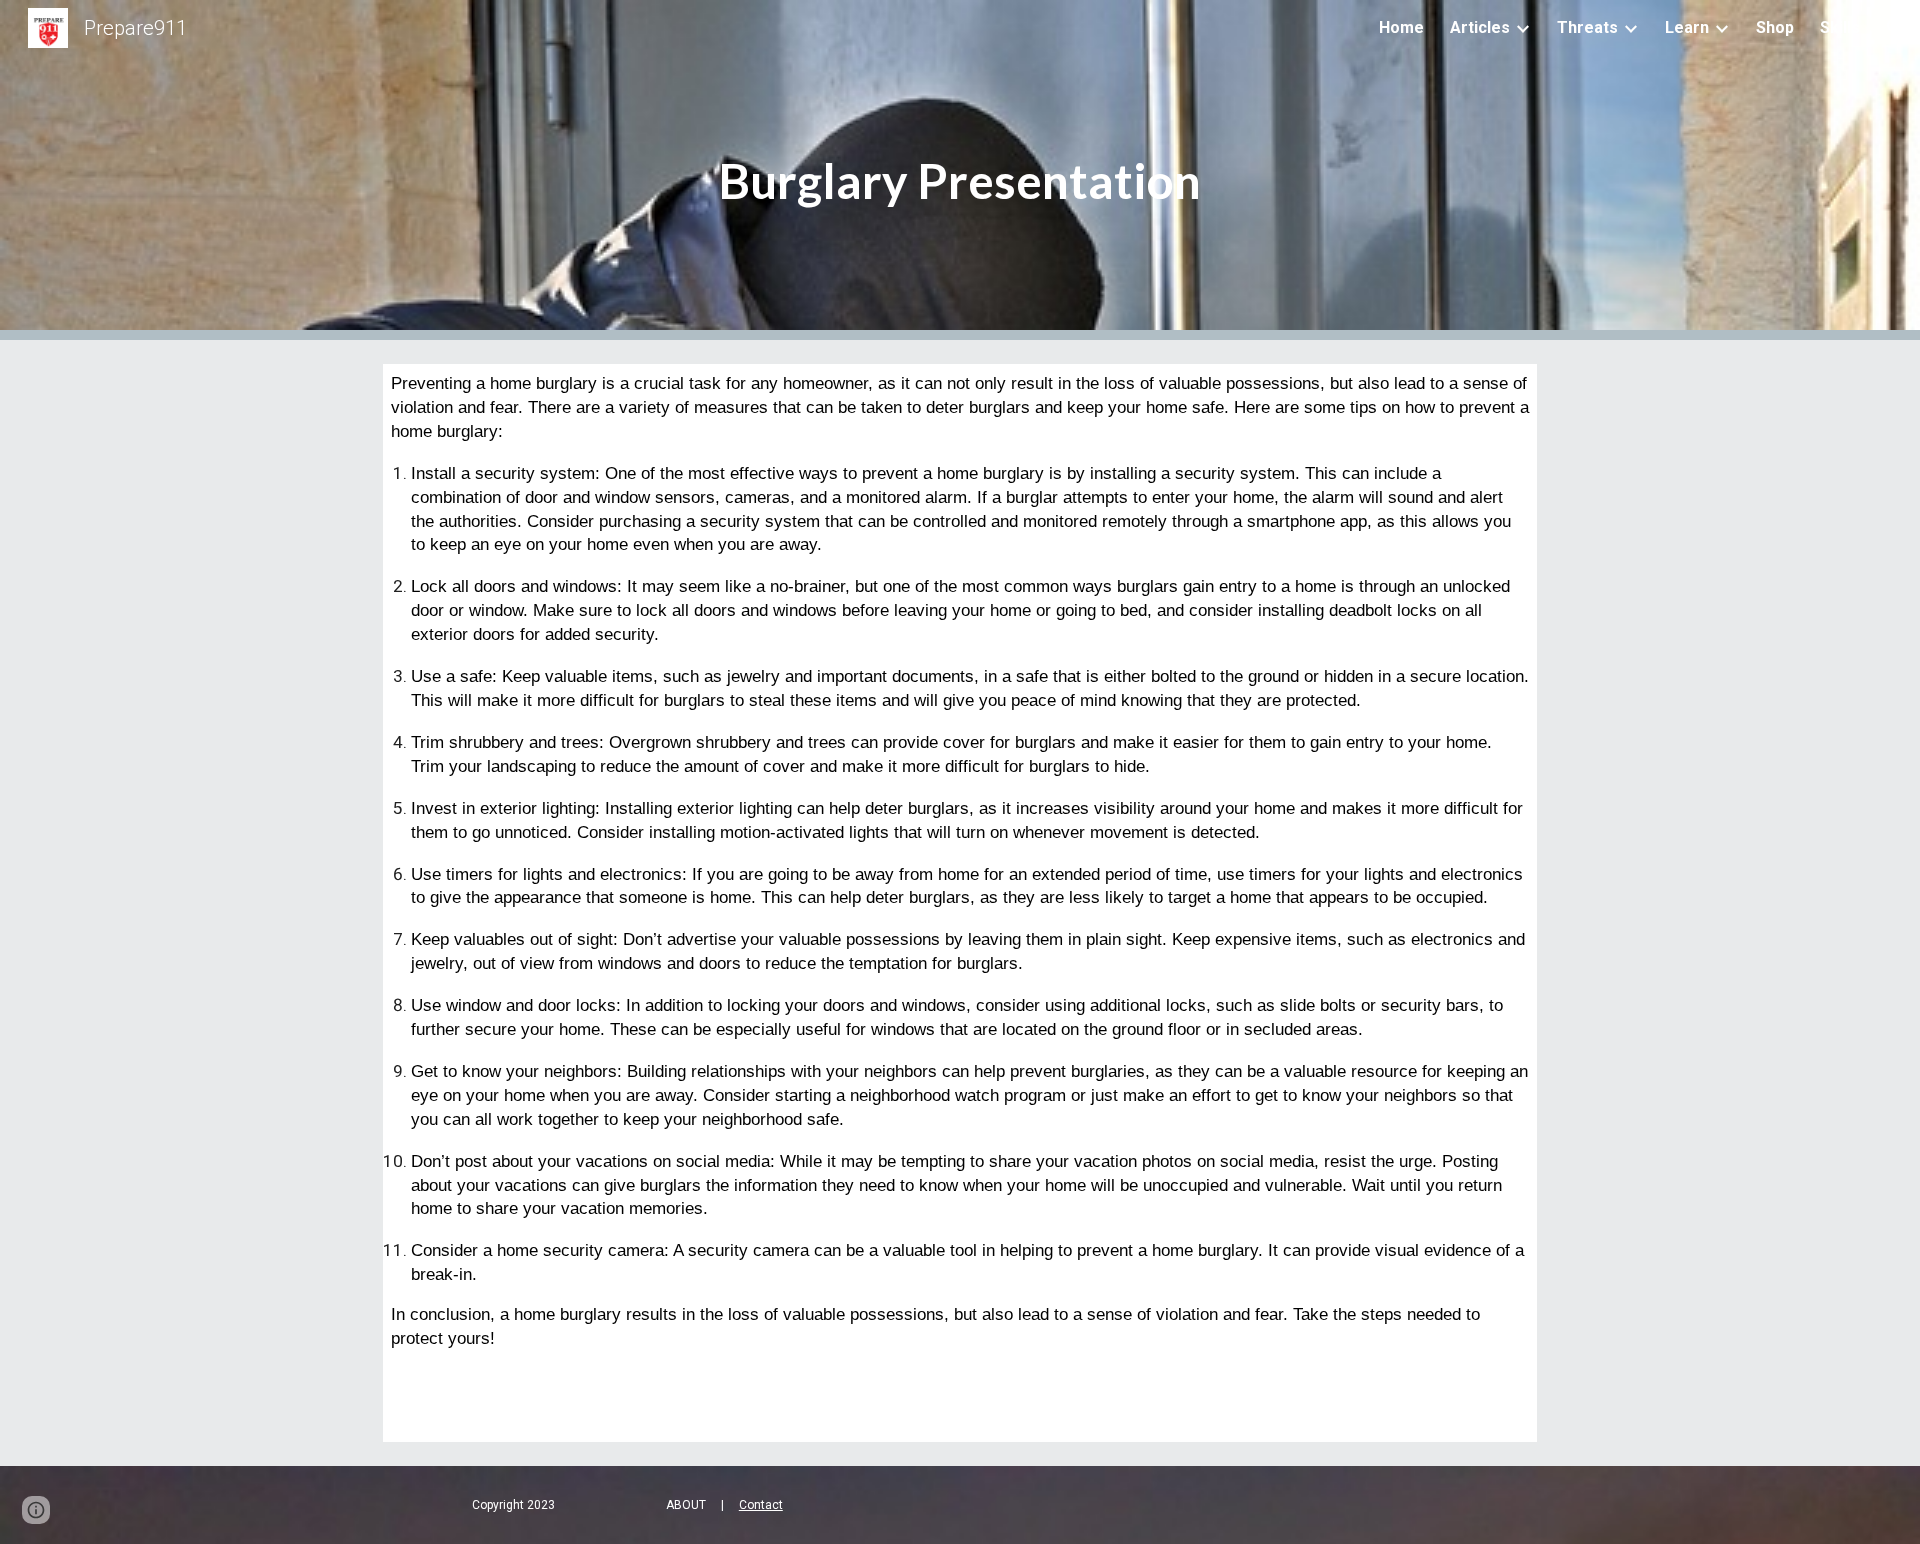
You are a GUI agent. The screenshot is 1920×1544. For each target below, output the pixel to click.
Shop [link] (1775, 27)
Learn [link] (1687, 27)
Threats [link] (1587, 27)
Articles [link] (1480, 27)
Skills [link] (1840, 27)
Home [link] (1401, 27)
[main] (960, 170)
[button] (1896, 28)
